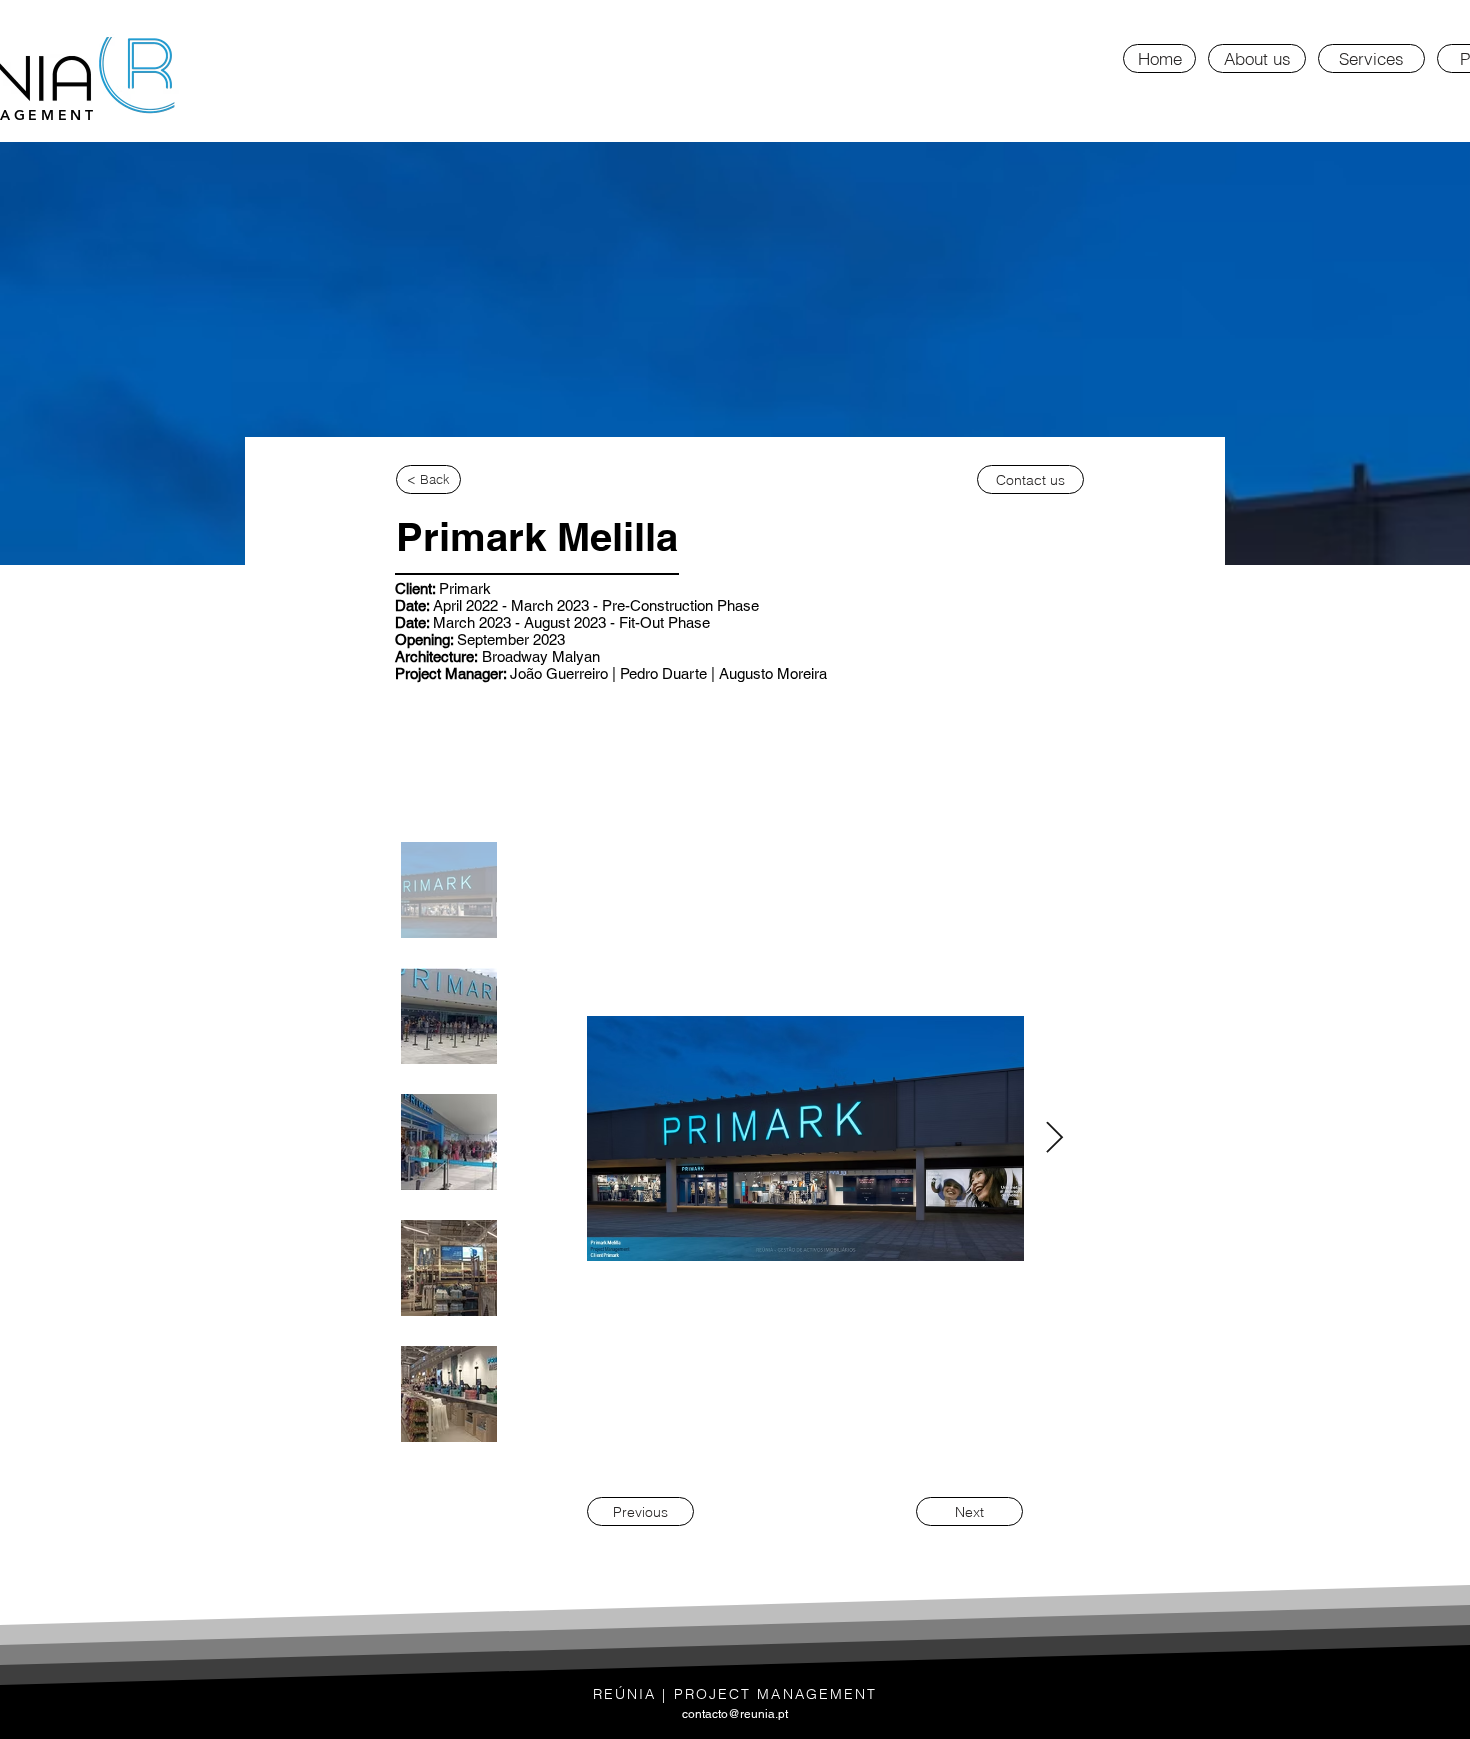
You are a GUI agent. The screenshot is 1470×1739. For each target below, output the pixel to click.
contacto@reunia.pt (735, 1714)
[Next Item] (1054, 1139)
